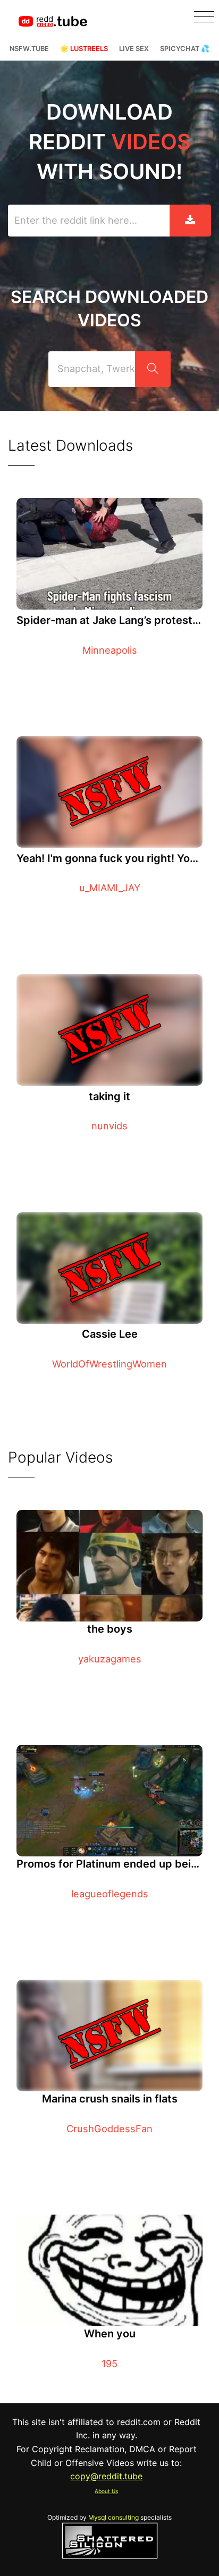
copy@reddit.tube (106, 2476)
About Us (106, 2491)
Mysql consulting (113, 2517)
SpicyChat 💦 (185, 49)
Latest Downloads (70, 445)
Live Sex (134, 49)
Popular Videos (60, 1457)
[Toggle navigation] (204, 17)
